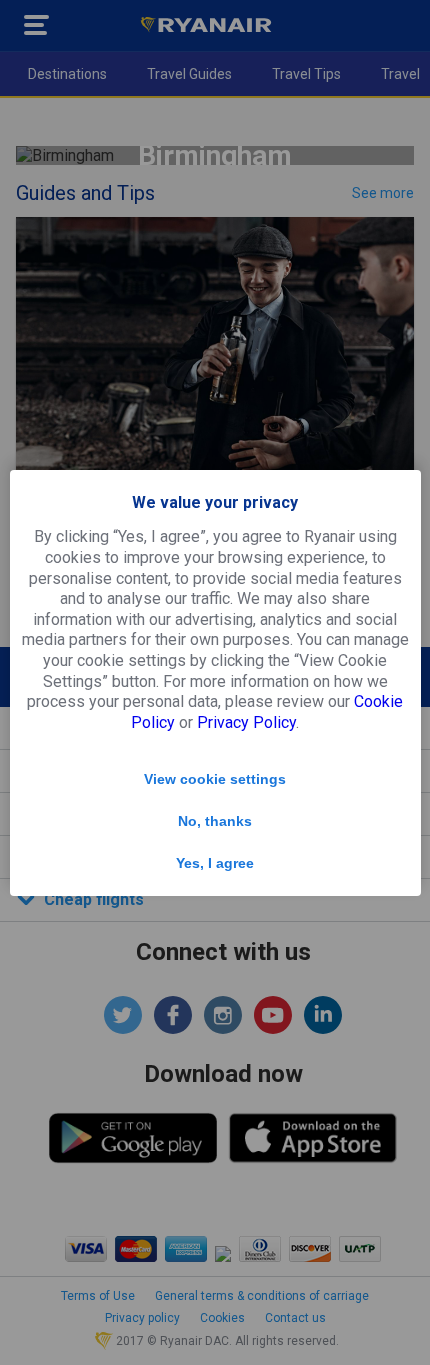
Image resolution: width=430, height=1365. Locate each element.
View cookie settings (215, 779)
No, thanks (215, 821)
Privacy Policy (246, 722)
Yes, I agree (215, 863)
